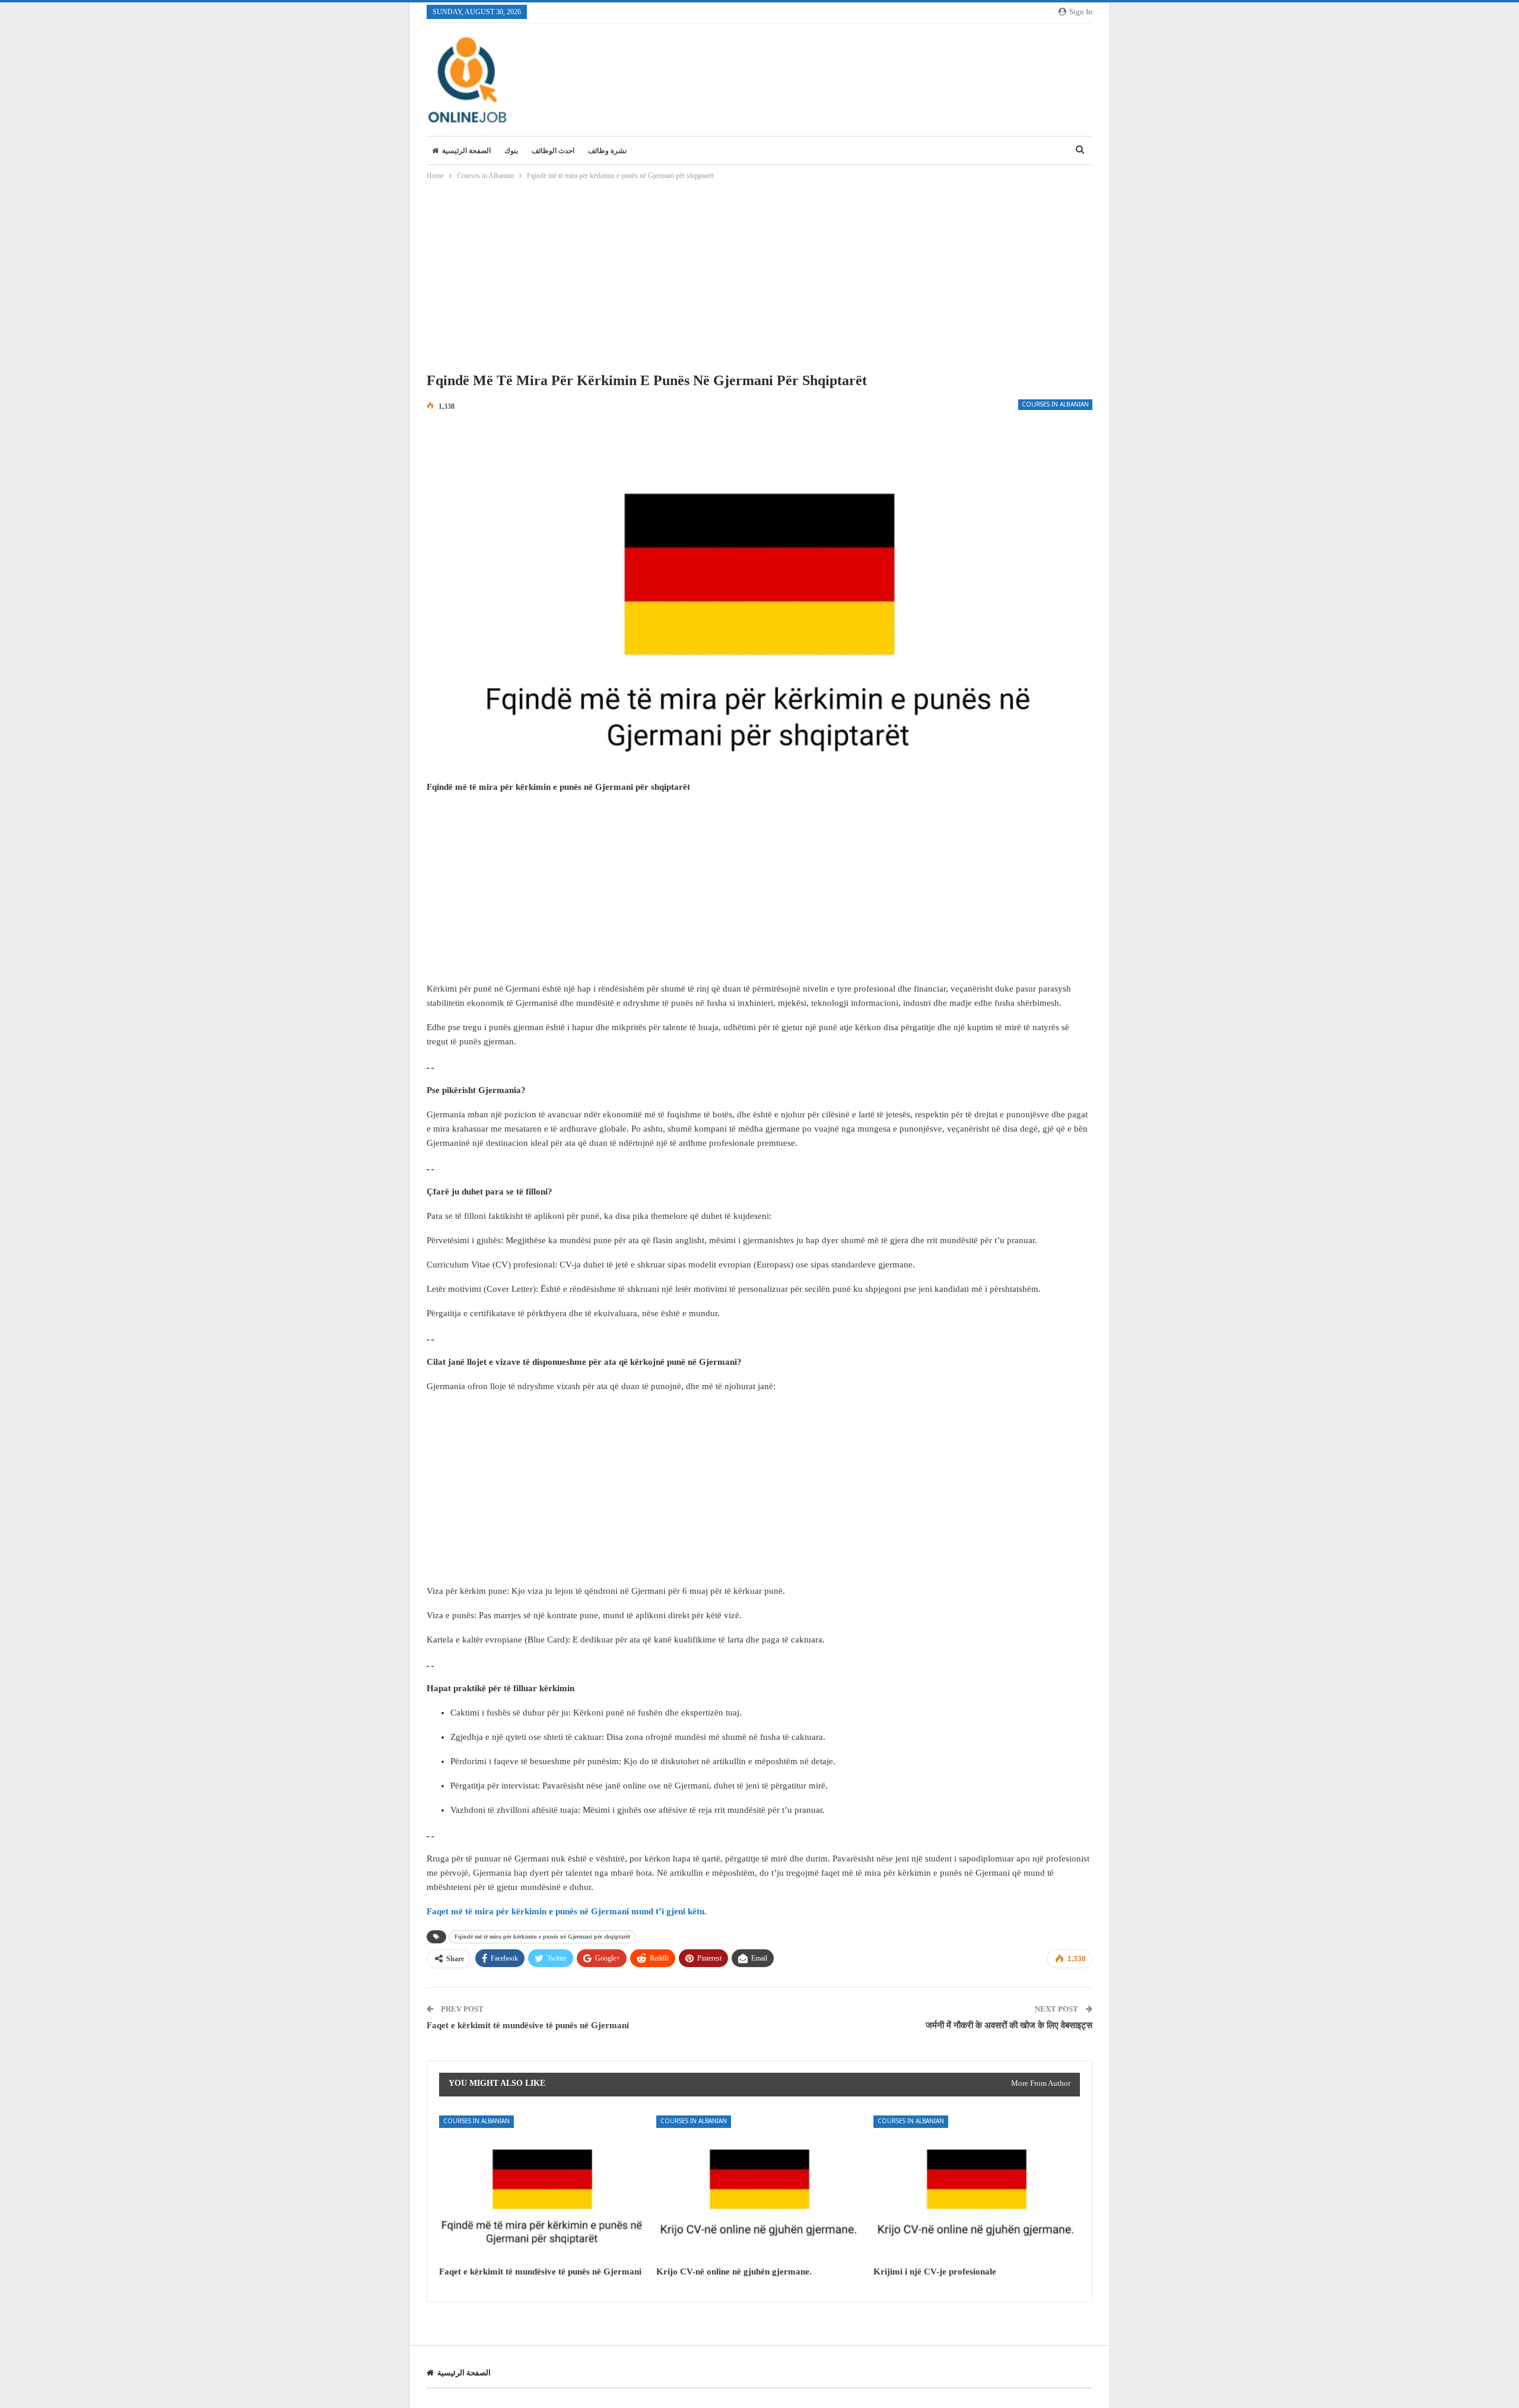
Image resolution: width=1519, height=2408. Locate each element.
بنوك (511, 151)
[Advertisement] (759, 279)
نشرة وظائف (607, 151)
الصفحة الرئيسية (466, 151)
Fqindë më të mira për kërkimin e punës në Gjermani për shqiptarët (542, 1937)
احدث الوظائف (553, 151)
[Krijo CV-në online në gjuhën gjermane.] (759, 2188)
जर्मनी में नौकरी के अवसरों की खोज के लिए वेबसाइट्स (1009, 2025)
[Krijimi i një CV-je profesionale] (977, 2188)
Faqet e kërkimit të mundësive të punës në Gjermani (528, 2025)
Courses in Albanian (1055, 405)
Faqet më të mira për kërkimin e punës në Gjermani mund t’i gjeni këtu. (567, 1911)
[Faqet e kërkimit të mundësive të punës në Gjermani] (542, 2188)
